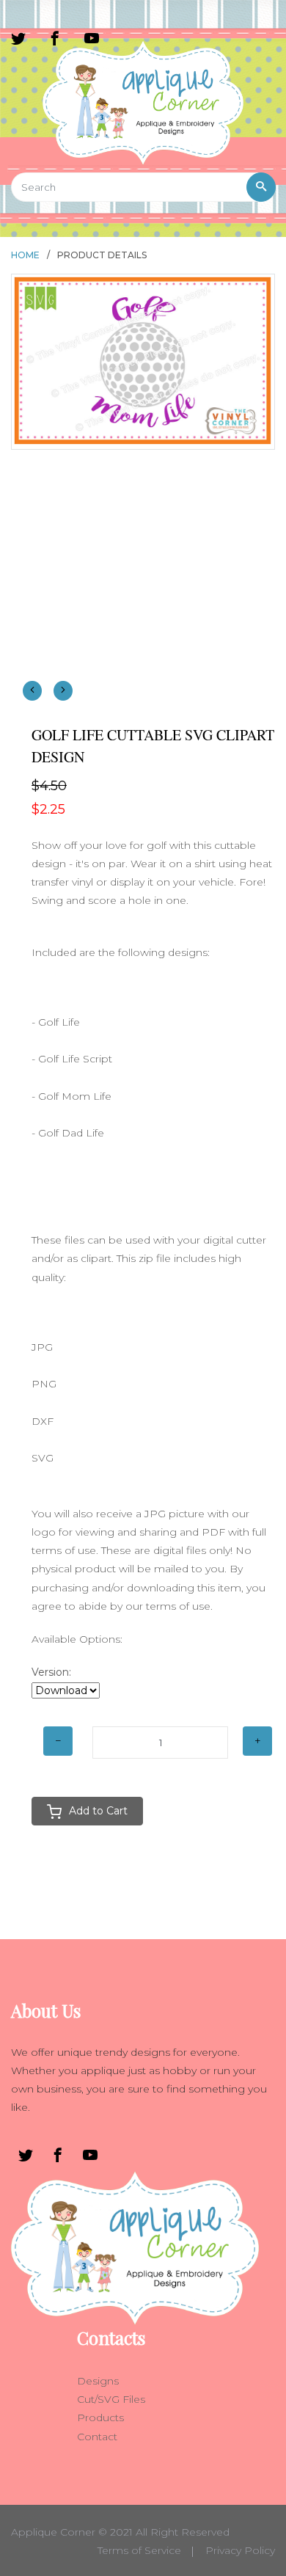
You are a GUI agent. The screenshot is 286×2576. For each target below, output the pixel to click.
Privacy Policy (240, 2550)
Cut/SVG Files (111, 2399)
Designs (98, 2381)
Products (100, 2418)
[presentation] (32, 691)
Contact (97, 2437)
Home (25, 255)
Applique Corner (53, 2532)
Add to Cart (98, 1811)
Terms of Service (139, 2550)
